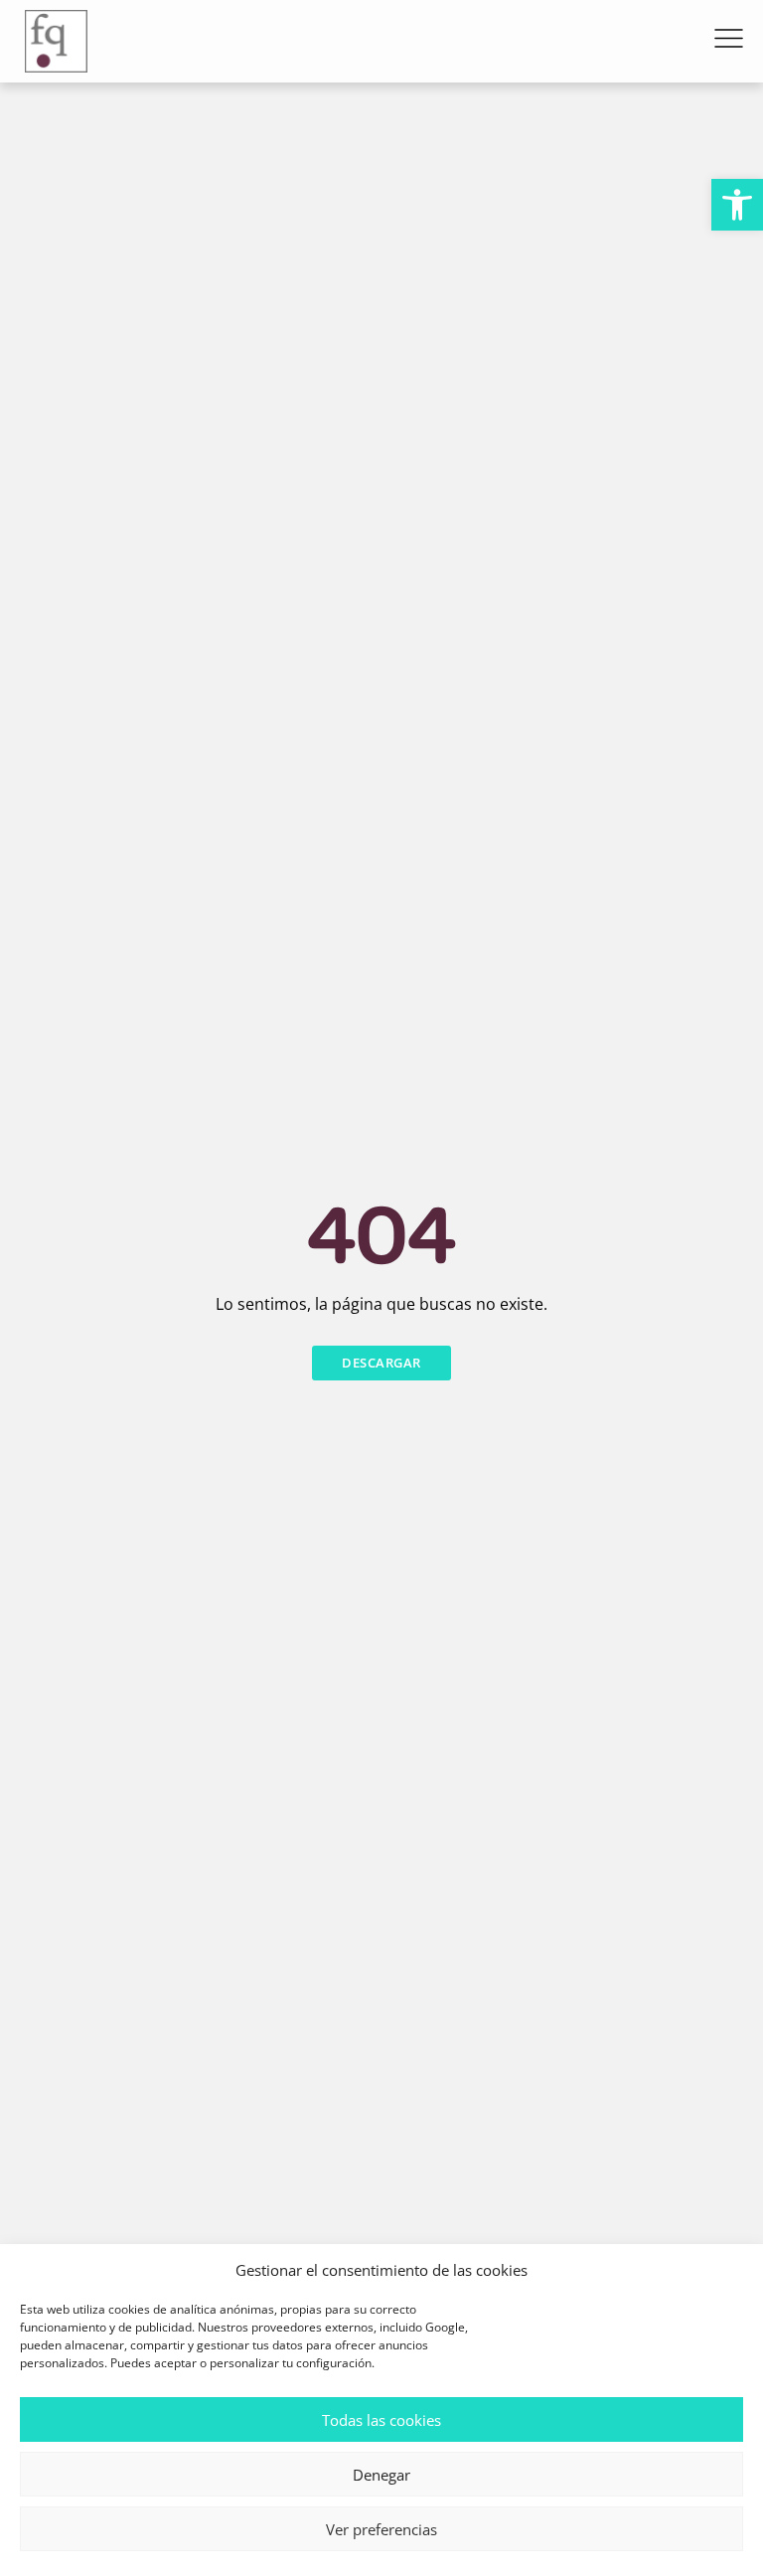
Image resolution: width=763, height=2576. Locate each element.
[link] (737, 205)
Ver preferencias (381, 2529)
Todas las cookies (381, 2420)
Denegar (381, 2475)
